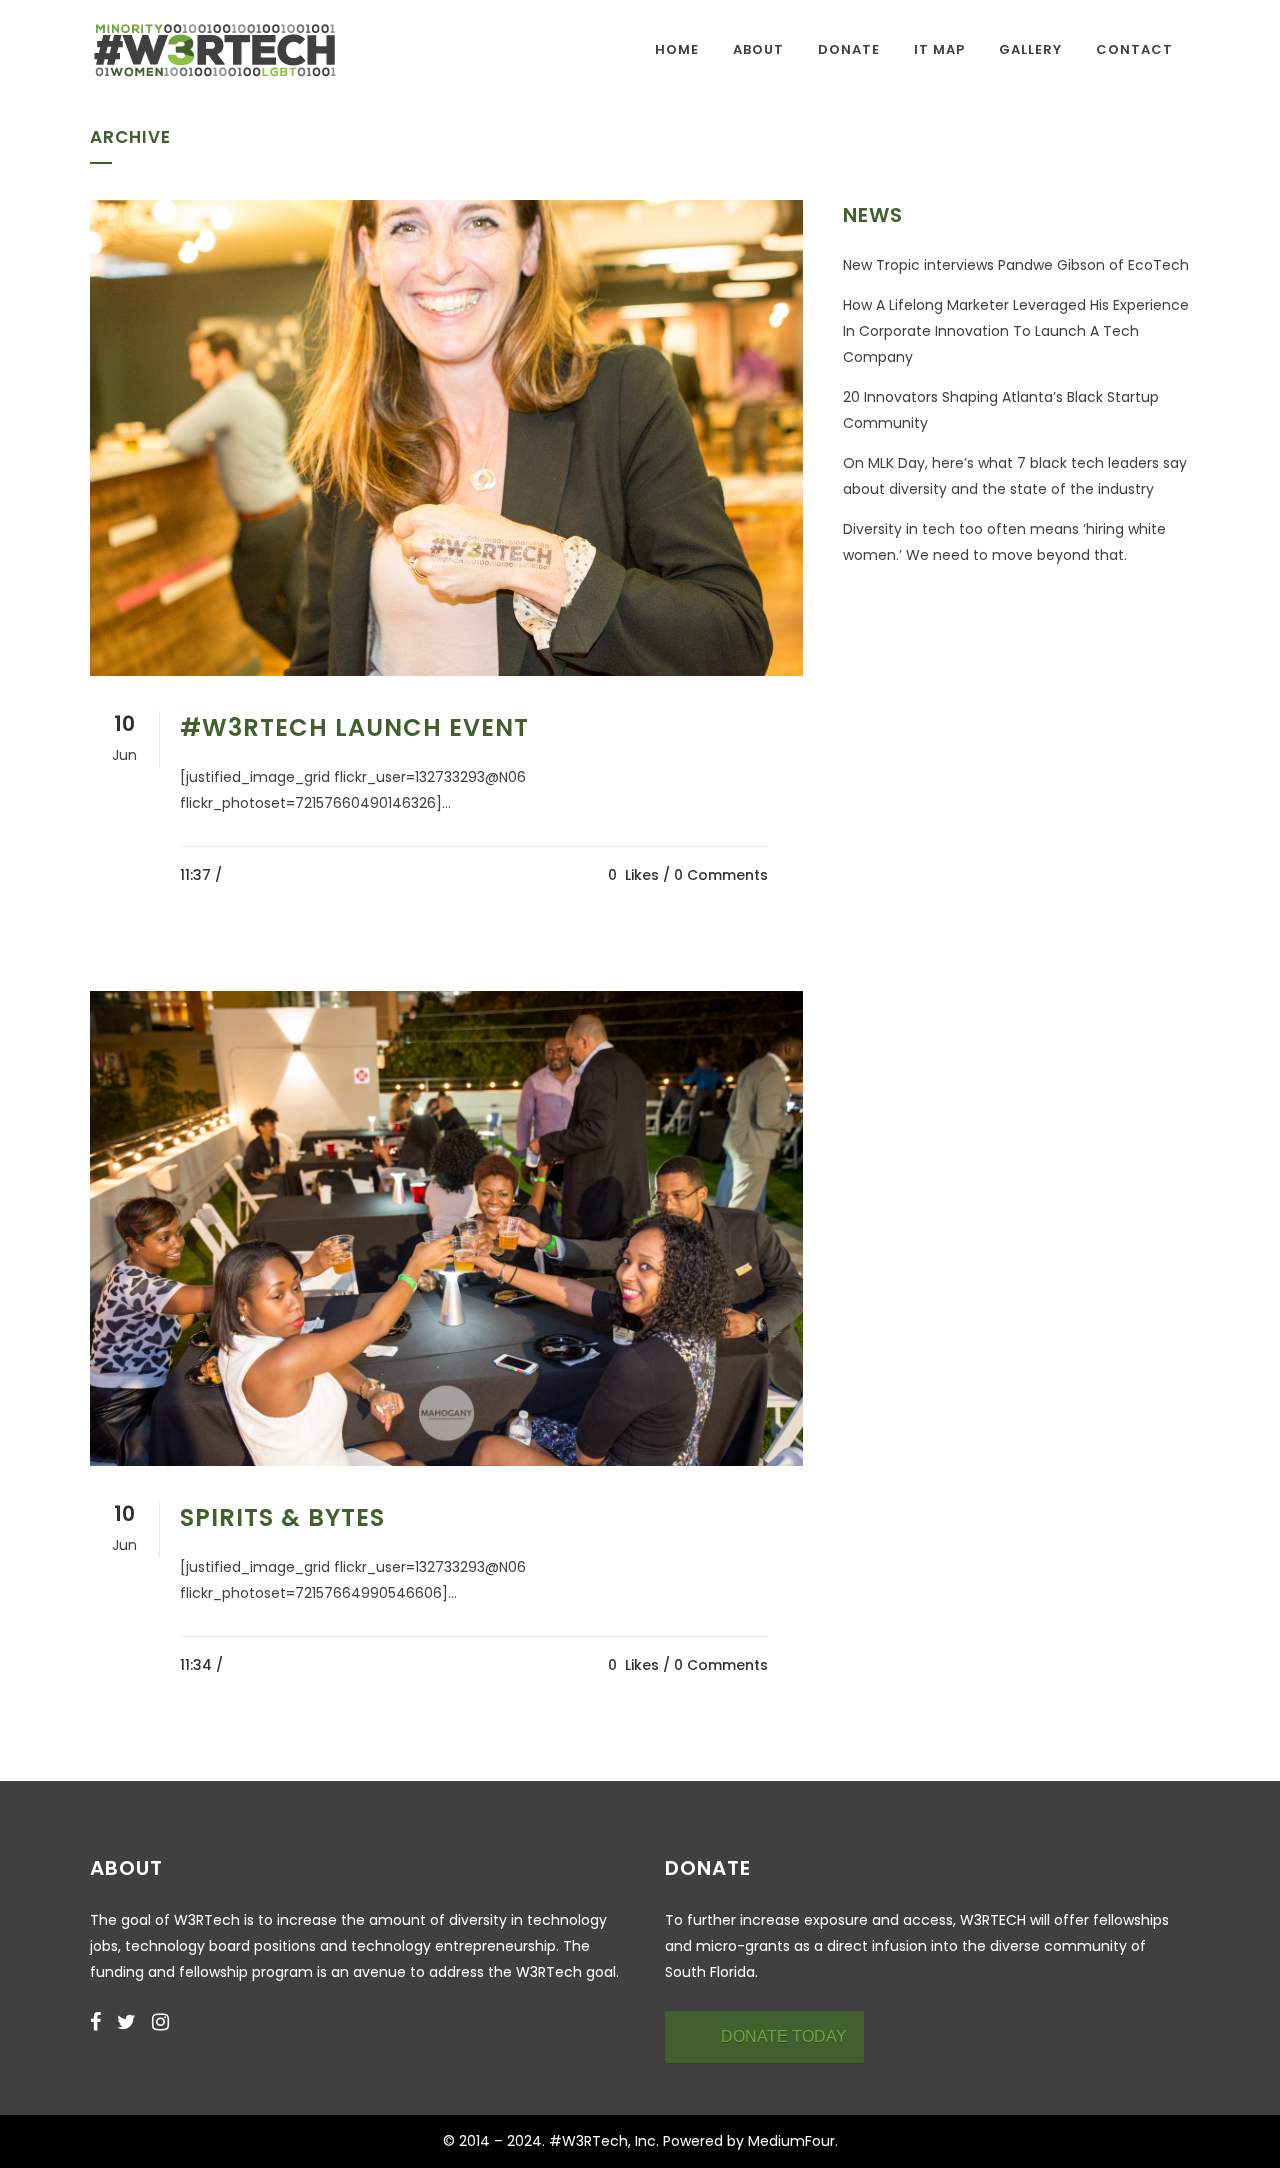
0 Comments (721, 875)
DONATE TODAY (784, 2036)
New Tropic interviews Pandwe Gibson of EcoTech (1016, 265)
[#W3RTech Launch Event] (446, 438)
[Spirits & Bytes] (446, 1229)
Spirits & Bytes (282, 1517)
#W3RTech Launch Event (354, 727)
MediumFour (791, 2141)
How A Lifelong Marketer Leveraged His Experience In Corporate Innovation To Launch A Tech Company (1016, 331)
